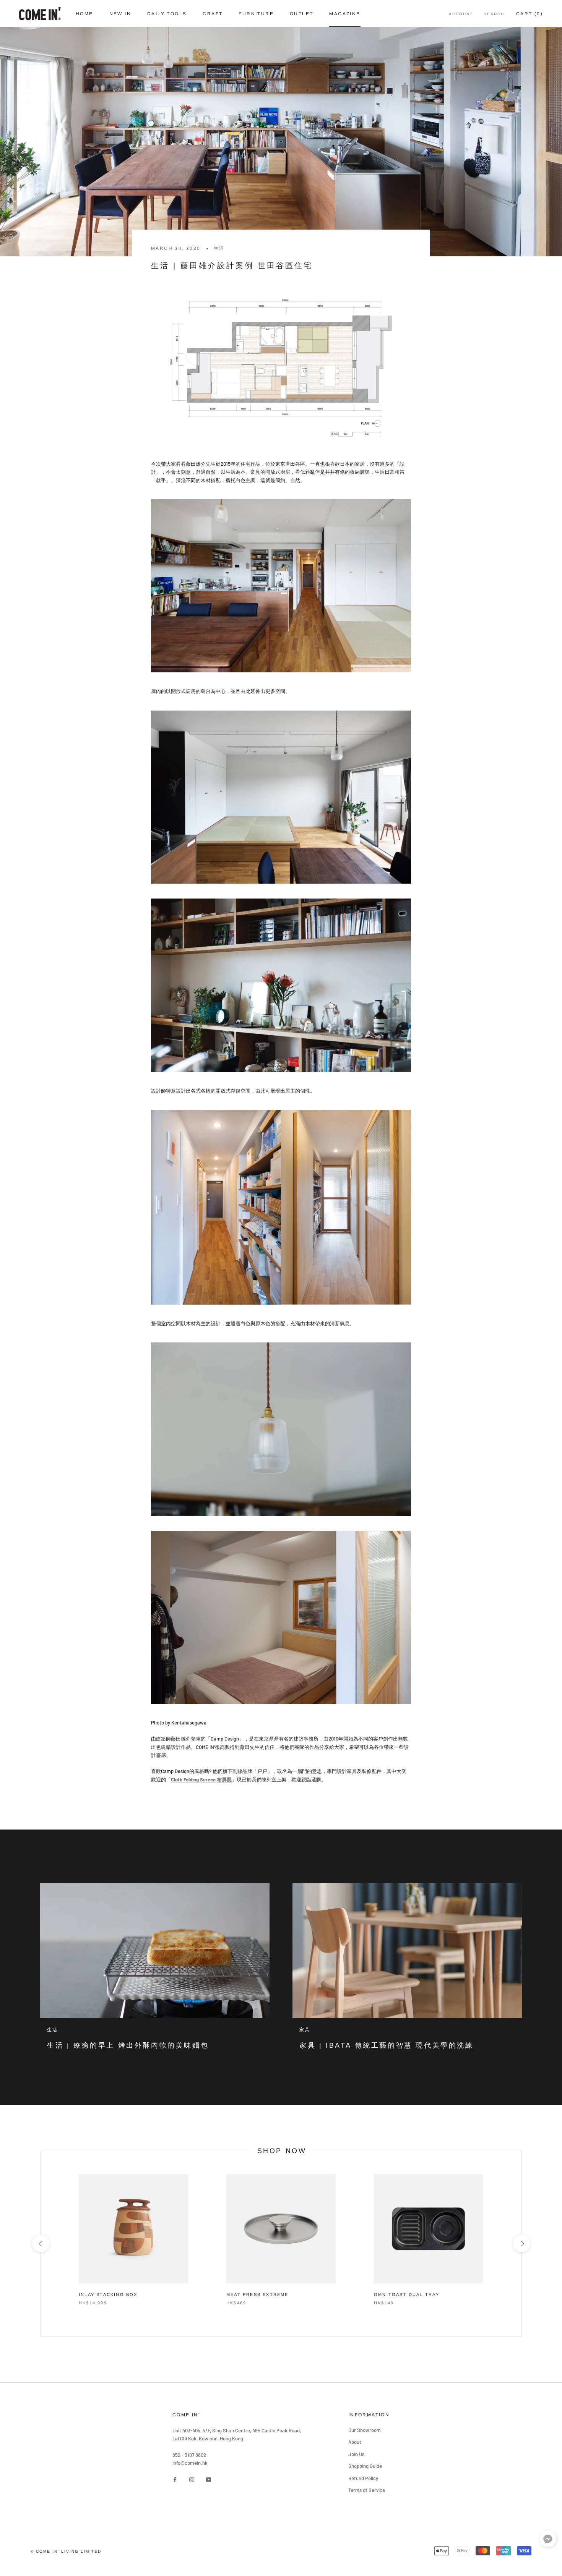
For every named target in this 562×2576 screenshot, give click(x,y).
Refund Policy (363, 2478)
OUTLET (301, 14)
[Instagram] (192, 2479)
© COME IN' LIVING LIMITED (66, 2551)
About (355, 2442)
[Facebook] (175, 2479)
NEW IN (120, 14)
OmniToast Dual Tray (407, 2294)
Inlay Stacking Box (108, 2294)
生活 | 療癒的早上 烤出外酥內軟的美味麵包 (128, 2045)
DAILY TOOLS (167, 14)
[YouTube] (209, 2479)
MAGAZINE (345, 14)
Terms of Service (367, 2490)
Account (461, 14)
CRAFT (213, 14)
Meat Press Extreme (257, 2294)
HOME (84, 14)
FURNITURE (256, 14)
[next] (521, 2243)
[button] (548, 2540)
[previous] (40, 2243)
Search (494, 14)
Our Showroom (365, 2430)
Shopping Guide (365, 2466)
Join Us (356, 2454)
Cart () (530, 14)
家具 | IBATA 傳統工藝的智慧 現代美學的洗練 (387, 2045)
